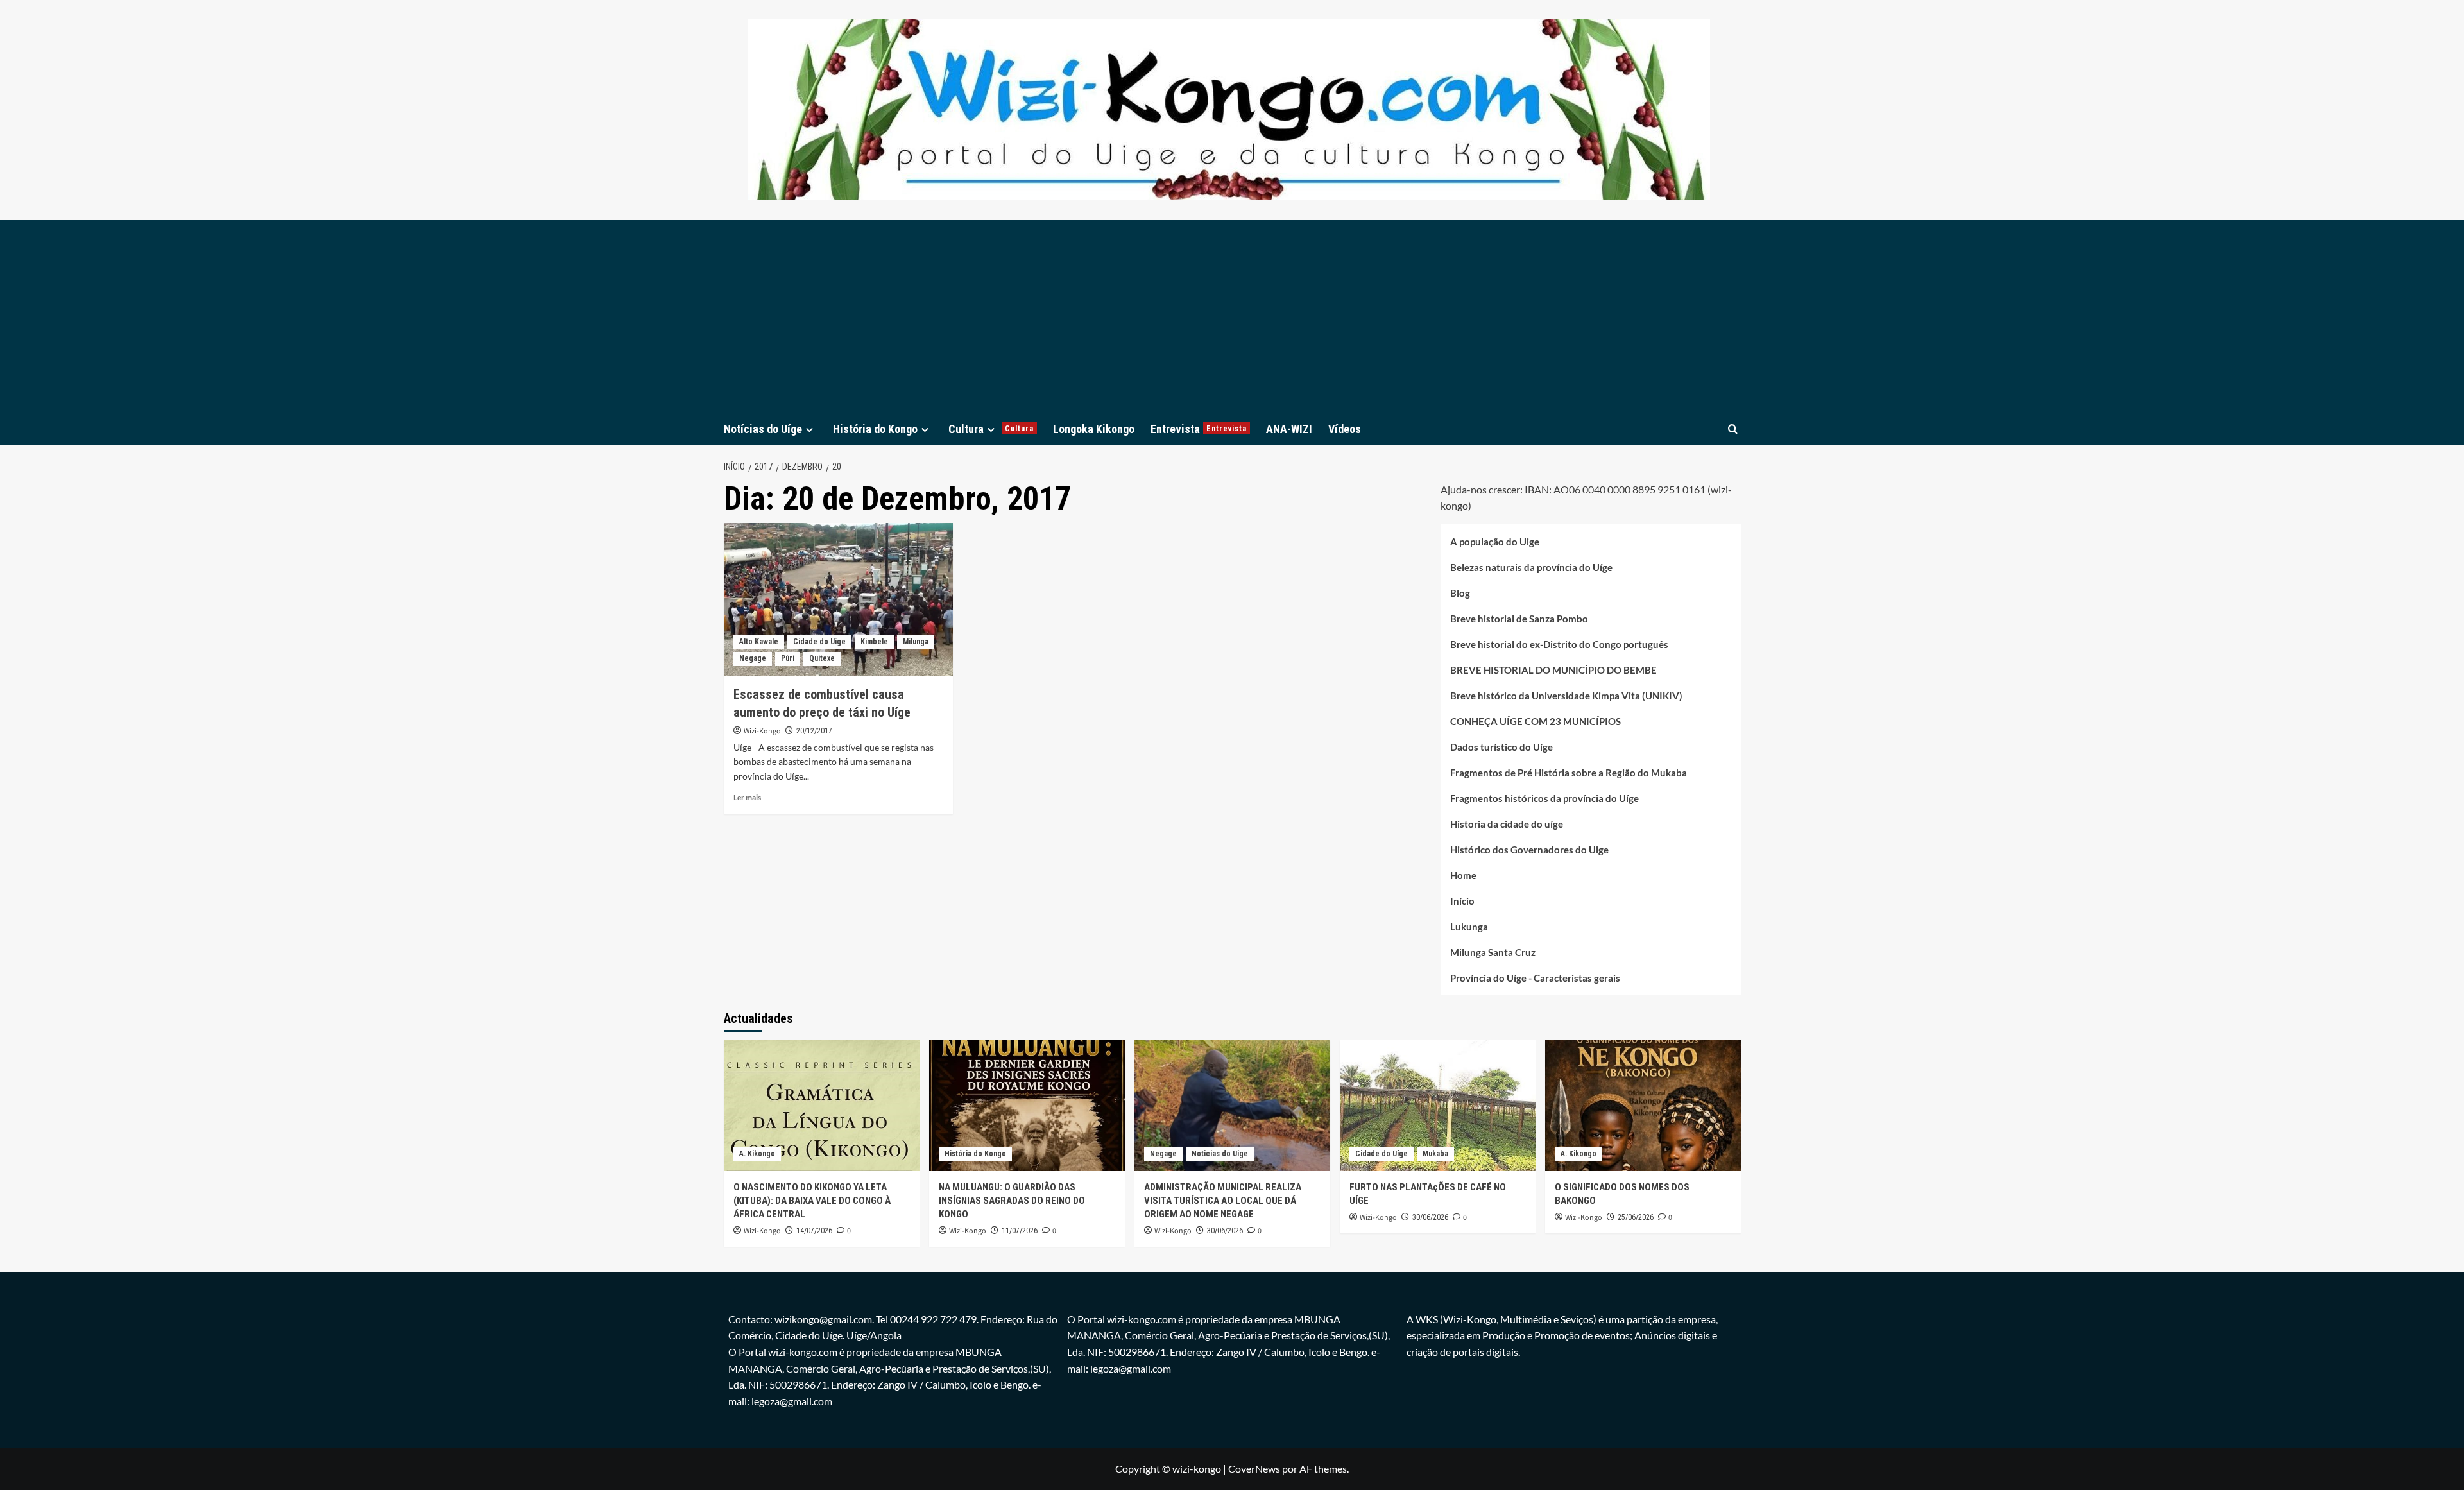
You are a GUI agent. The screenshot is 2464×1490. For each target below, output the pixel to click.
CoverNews (1254, 1469)
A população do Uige (1495, 542)
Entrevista (1199, 429)
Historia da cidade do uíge (1507, 824)
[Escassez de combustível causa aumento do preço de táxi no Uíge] (838, 599)
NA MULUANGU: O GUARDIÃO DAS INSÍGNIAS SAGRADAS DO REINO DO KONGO (1012, 1201)
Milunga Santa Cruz (1493, 952)
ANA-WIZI (1289, 429)
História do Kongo (875, 429)
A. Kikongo (757, 1154)
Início (1462, 901)
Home (1463, 875)
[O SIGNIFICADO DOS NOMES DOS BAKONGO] (1643, 1105)
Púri (788, 658)
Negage (753, 658)
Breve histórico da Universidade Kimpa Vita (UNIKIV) (1566, 696)
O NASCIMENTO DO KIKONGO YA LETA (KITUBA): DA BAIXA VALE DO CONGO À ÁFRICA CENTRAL (812, 1201)
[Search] (1733, 429)
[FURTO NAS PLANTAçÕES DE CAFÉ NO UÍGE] (1438, 1105)
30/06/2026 (1225, 1231)
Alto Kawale (759, 642)
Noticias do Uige (1220, 1154)
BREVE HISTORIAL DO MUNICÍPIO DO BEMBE (1553, 670)
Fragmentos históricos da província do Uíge (1544, 798)
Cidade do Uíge (819, 642)
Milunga (916, 642)
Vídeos (1345, 429)
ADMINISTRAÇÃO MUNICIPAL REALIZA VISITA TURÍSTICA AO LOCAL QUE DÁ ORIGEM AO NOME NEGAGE (1223, 1201)
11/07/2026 (1020, 1231)
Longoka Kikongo (1094, 429)
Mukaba (1435, 1154)
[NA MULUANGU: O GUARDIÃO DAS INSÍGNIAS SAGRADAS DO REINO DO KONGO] (1027, 1105)
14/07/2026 (814, 1231)
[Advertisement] (1232, 316)
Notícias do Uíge (763, 429)
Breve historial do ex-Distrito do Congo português (1559, 644)
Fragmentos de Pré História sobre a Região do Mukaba (1569, 773)
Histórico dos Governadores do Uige (1529, 850)
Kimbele (874, 642)
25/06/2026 (1636, 1217)
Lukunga (1469, 927)
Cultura (991, 429)
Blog (1460, 593)
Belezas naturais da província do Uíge (1531, 567)
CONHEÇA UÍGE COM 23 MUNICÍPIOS (1536, 721)
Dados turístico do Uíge (1502, 747)
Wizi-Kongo (762, 731)
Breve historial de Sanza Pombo (1519, 619)
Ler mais (747, 797)
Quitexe (822, 658)
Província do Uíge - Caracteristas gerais (1535, 978)
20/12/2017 (814, 731)
